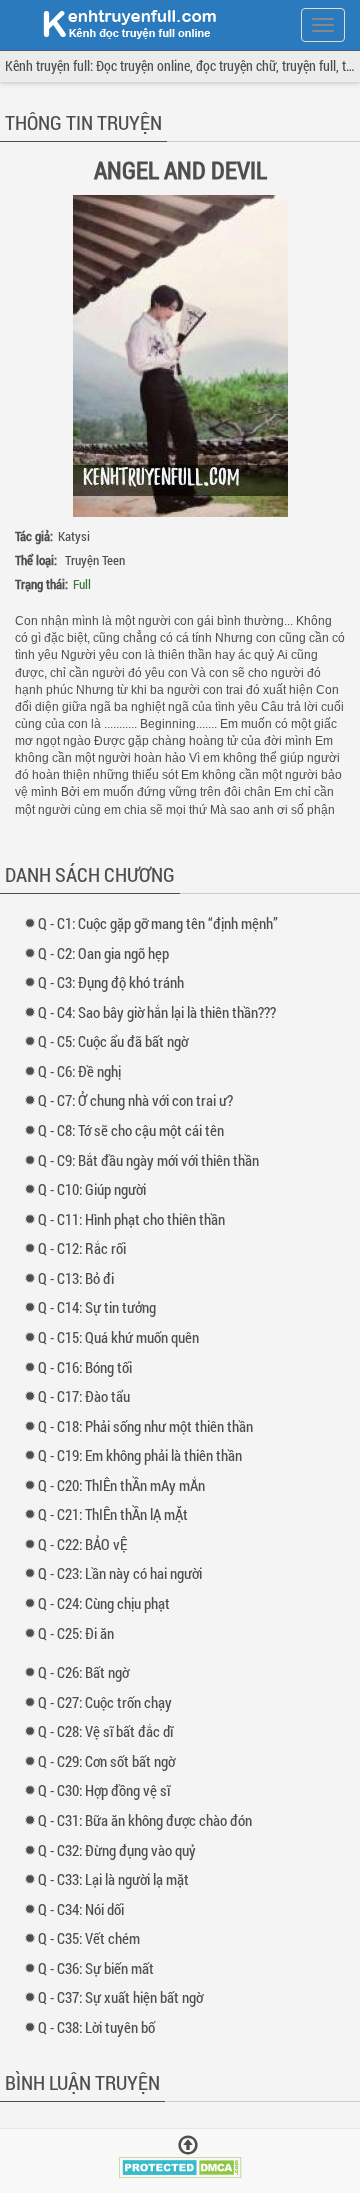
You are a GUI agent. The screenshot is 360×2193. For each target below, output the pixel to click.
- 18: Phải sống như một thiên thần (150, 1426)
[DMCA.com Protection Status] (180, 2164)
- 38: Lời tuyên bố (101, 2027)
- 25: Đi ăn (80, 1633)
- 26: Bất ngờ (88, 1672)
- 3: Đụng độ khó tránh (115, 982)
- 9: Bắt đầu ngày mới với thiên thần (153, 1160)
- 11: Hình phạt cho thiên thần (136, 1219)
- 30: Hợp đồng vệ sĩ (108, 1790)
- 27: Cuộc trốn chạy (109, 1702)
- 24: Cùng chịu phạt (108, 1603)
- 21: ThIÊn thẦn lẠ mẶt (117, 1514)
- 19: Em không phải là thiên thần (144, 1455)
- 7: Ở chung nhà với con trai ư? (140, 1100)
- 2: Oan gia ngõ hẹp (108, 953)
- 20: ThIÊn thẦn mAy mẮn (126, 1485)
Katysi (74, 536)
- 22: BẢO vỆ (87, 1544)
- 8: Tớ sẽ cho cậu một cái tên (135, 1130)
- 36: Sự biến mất (100, 1968)
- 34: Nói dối (85, 1909)
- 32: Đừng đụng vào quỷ (121, 1850)
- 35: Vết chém (93, 1938)
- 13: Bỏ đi (80, 1278)
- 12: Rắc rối (86, 1248)
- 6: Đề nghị (84, 1071)
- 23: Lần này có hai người (124, 1573)
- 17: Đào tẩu (88, 1396)
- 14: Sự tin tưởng (101, 1307)
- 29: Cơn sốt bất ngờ (111, 1761)
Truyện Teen (95, 560)
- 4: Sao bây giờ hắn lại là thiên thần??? (161, 1012)
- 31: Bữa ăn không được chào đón (149, 1820)
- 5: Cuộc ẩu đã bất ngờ (117, 1041)
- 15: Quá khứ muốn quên (123, 1337)
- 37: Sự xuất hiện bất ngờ (125, 1997)
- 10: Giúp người (96, 1189)
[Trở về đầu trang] (188, 2145)
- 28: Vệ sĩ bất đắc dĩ (110, 1731)
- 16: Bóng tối (89, 1367)
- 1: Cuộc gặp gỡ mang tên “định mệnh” (162, 923)
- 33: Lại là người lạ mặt (118, 1879)
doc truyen (118, 23)
